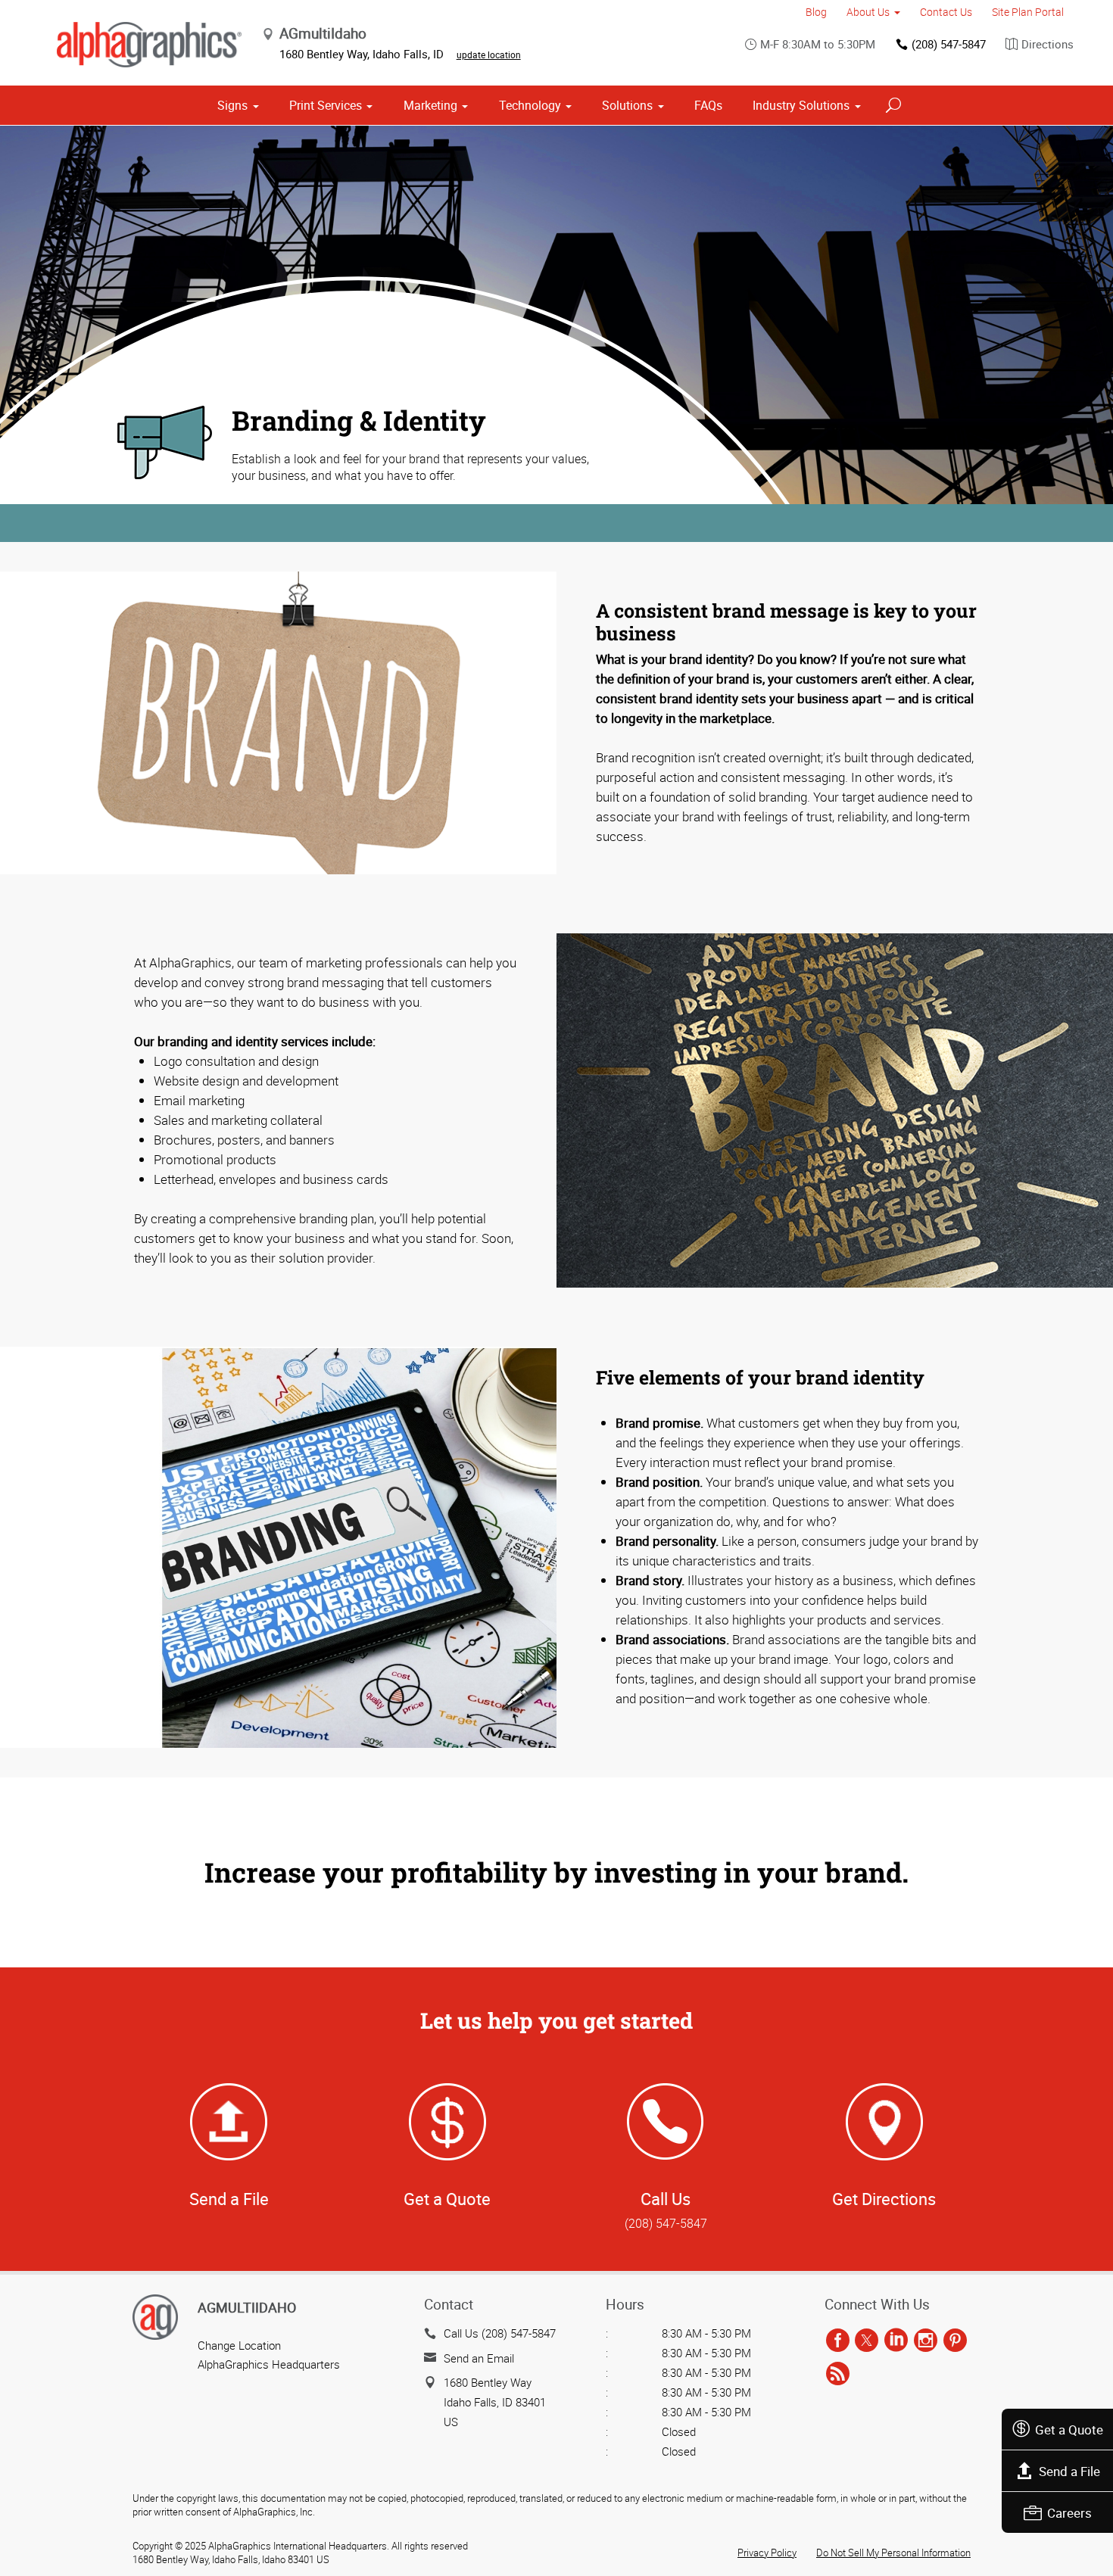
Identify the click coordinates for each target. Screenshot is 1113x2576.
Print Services (326, 105)
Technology (530, 105)
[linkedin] (896, 2341)
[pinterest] (955, 2341)
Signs (232, 105)
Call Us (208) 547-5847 (500, 2333)
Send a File (1069, 2471)
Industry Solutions (801, 105)
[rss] (838, 2374)
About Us (868, 12)
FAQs (708, 105)
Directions (1048, 44)
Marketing (430, 105)
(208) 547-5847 (949, 44)
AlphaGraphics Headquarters (269, 2364)
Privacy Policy (767, 2553)
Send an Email (479, 2358)
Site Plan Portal (1028, 12)
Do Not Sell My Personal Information (893, 2553)
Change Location (239, 2345)
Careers (1069, 2513)
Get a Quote (1069, 2430)
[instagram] (926, 2341)
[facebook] (838, 2341)
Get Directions (884, 2199)
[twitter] (867, 2341)
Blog (816, 12)
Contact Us (946, 12)
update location (489, 55)
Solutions (627, 105)
